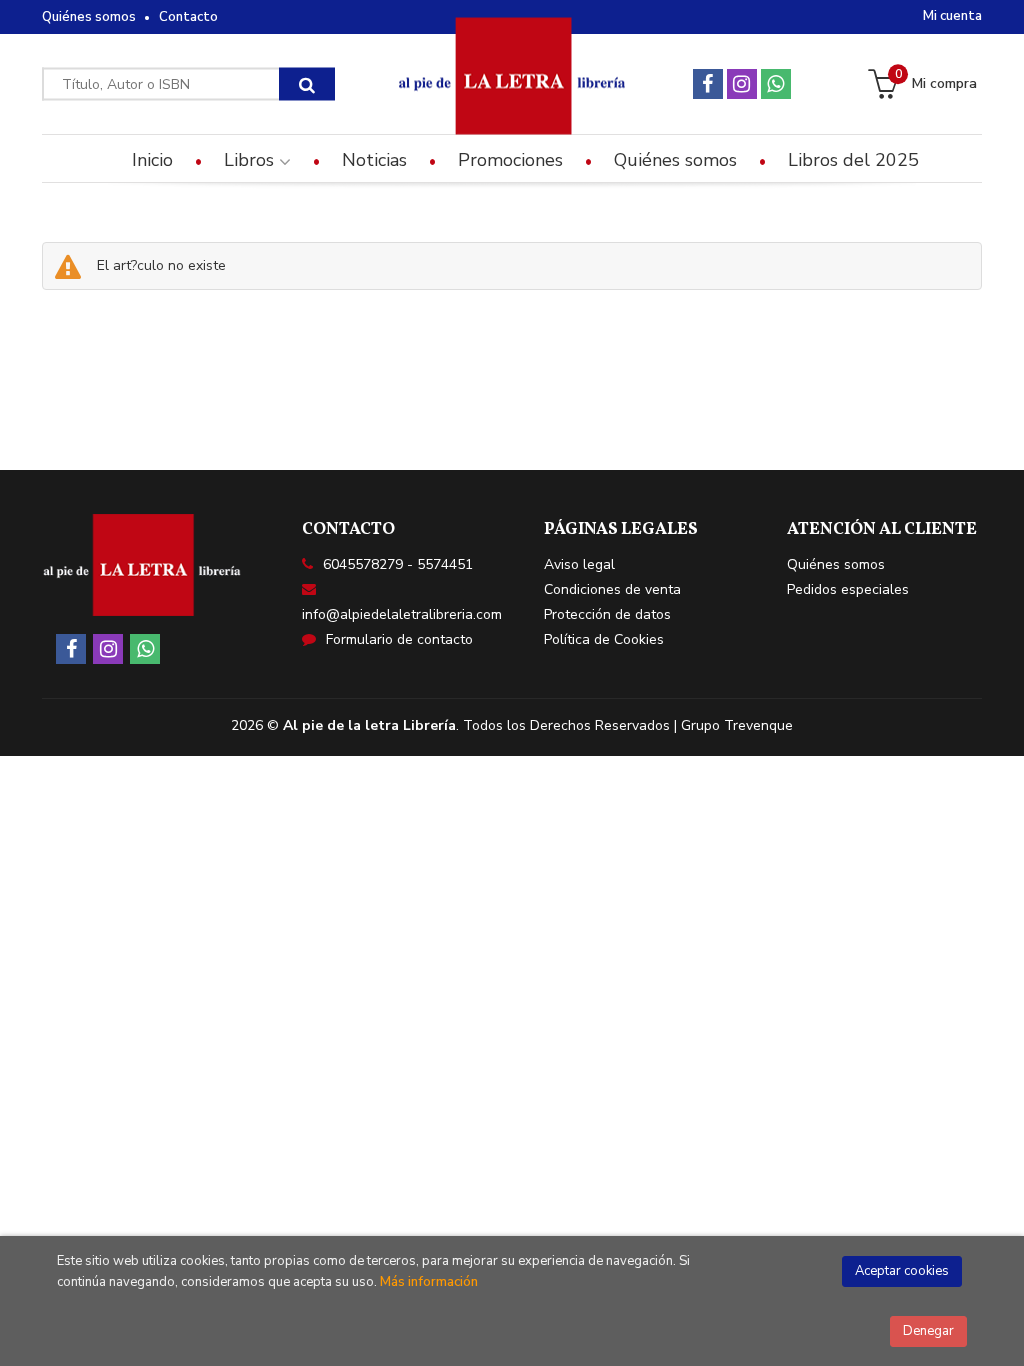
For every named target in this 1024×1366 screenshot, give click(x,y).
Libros (251, 160)
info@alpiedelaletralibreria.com (402, 614)
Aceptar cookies (902, 1271)
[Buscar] (307, 84)
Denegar (928, 1331)
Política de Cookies (604, 639)
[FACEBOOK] (708, 84)
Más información (429, 1282)
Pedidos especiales (848, 589)
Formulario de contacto (399, 639)
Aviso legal (579, 564)
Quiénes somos (89, 17)
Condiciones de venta (612, 589)
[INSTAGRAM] (742, 84)
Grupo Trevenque (737, 725)
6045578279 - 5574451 (398, 564)
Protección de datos (607, 614)
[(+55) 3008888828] (776, 84)
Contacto (188, 17)
